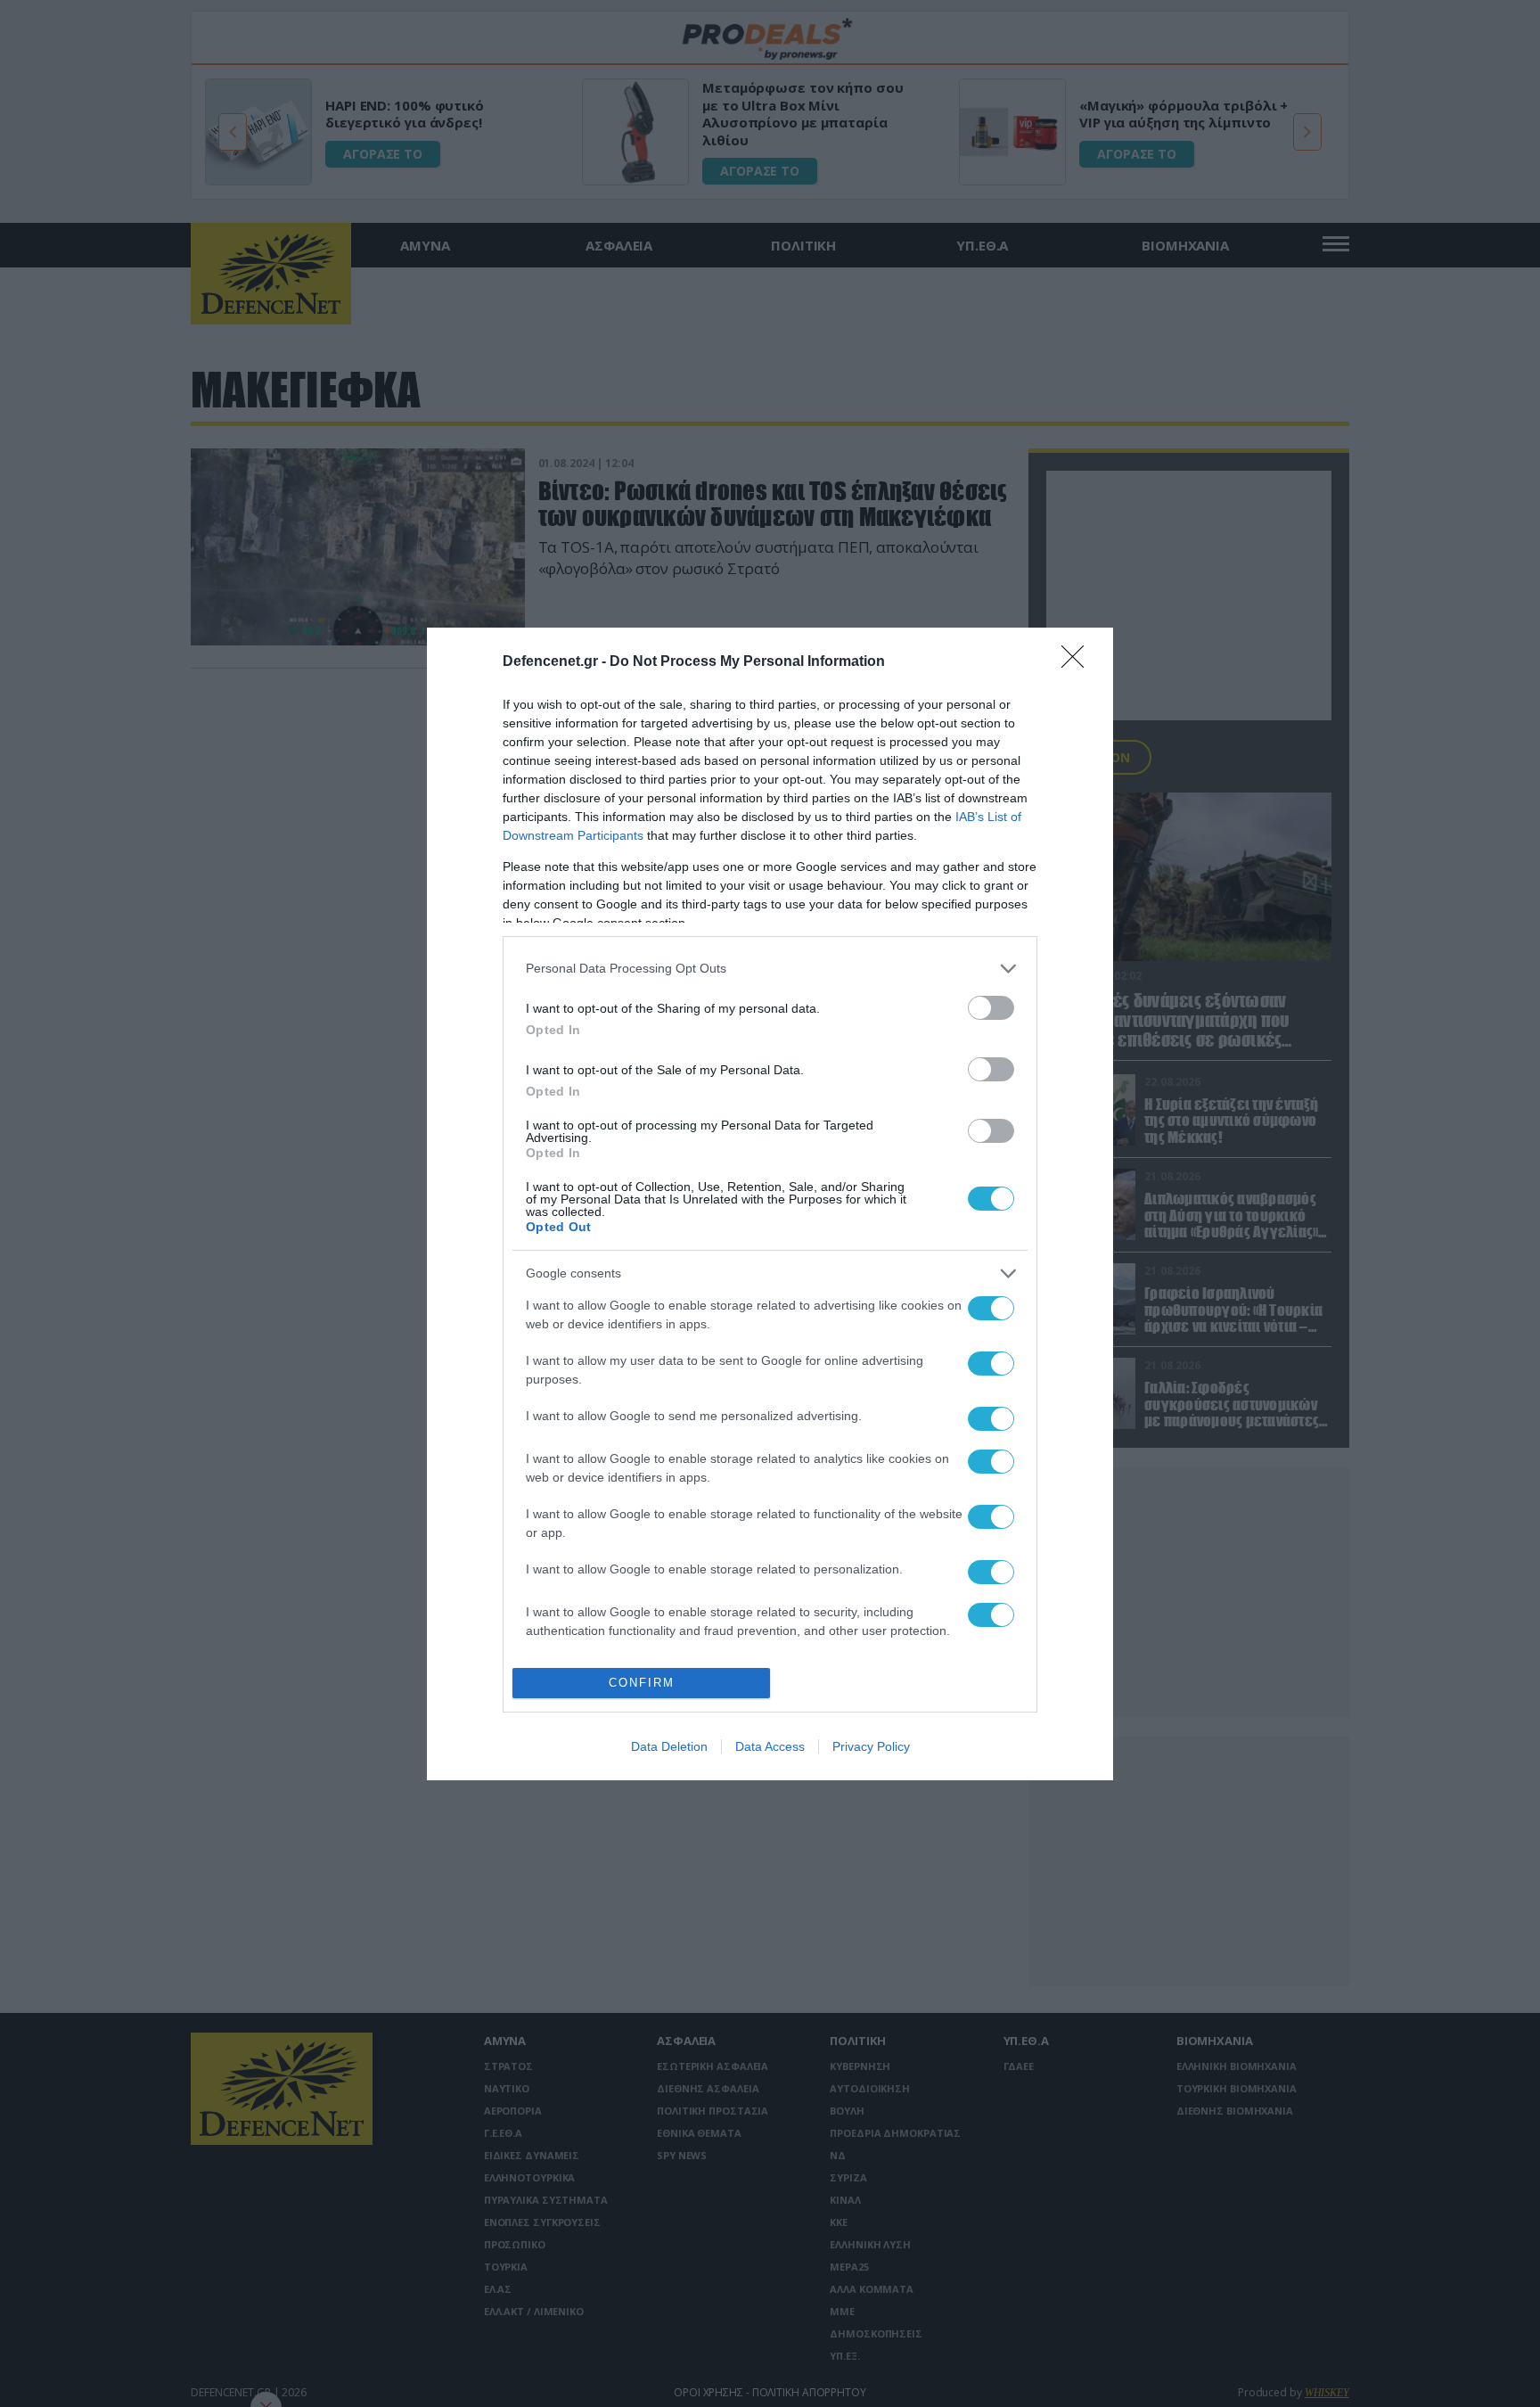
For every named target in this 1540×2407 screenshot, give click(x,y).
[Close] (1078, 662)
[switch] (991, 1008)
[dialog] (770, 1204)
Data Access (770, 1746)
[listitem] (770, 969)
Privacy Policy (871, 1746)
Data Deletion (669, 1746)
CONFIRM (642, 1683)
